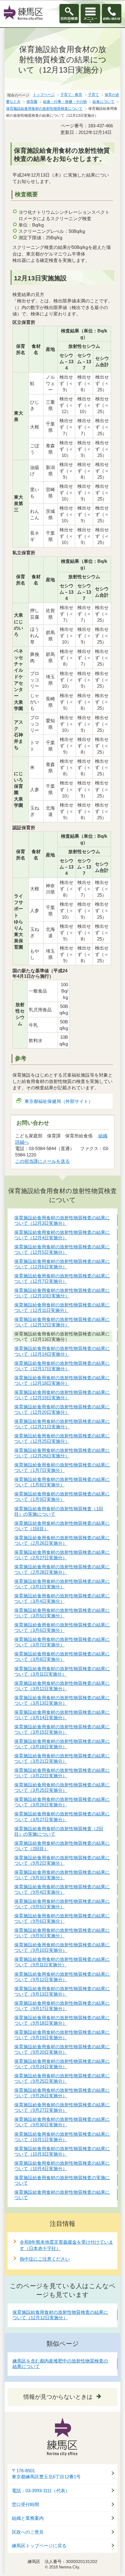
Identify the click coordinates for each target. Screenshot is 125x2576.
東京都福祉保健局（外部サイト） (59, 1101)
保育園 (32, 102)
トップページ (44, 95)
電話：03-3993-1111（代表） (41, 2491)
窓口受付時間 (25, 2505)
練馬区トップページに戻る (39, 2546)
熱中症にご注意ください (45, 2259)
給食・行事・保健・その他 (65, 102)
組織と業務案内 (28, 2518)
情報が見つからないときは (58, 2397)
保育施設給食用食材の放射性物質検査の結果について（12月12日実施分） (60, 2315)
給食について (103, 102)
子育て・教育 (71, 95)
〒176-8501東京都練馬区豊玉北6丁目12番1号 (46, 2474)
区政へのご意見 (28, 2532)
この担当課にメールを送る (42, 1161)
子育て (93, 95)
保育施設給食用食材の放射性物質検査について (44, 109)
